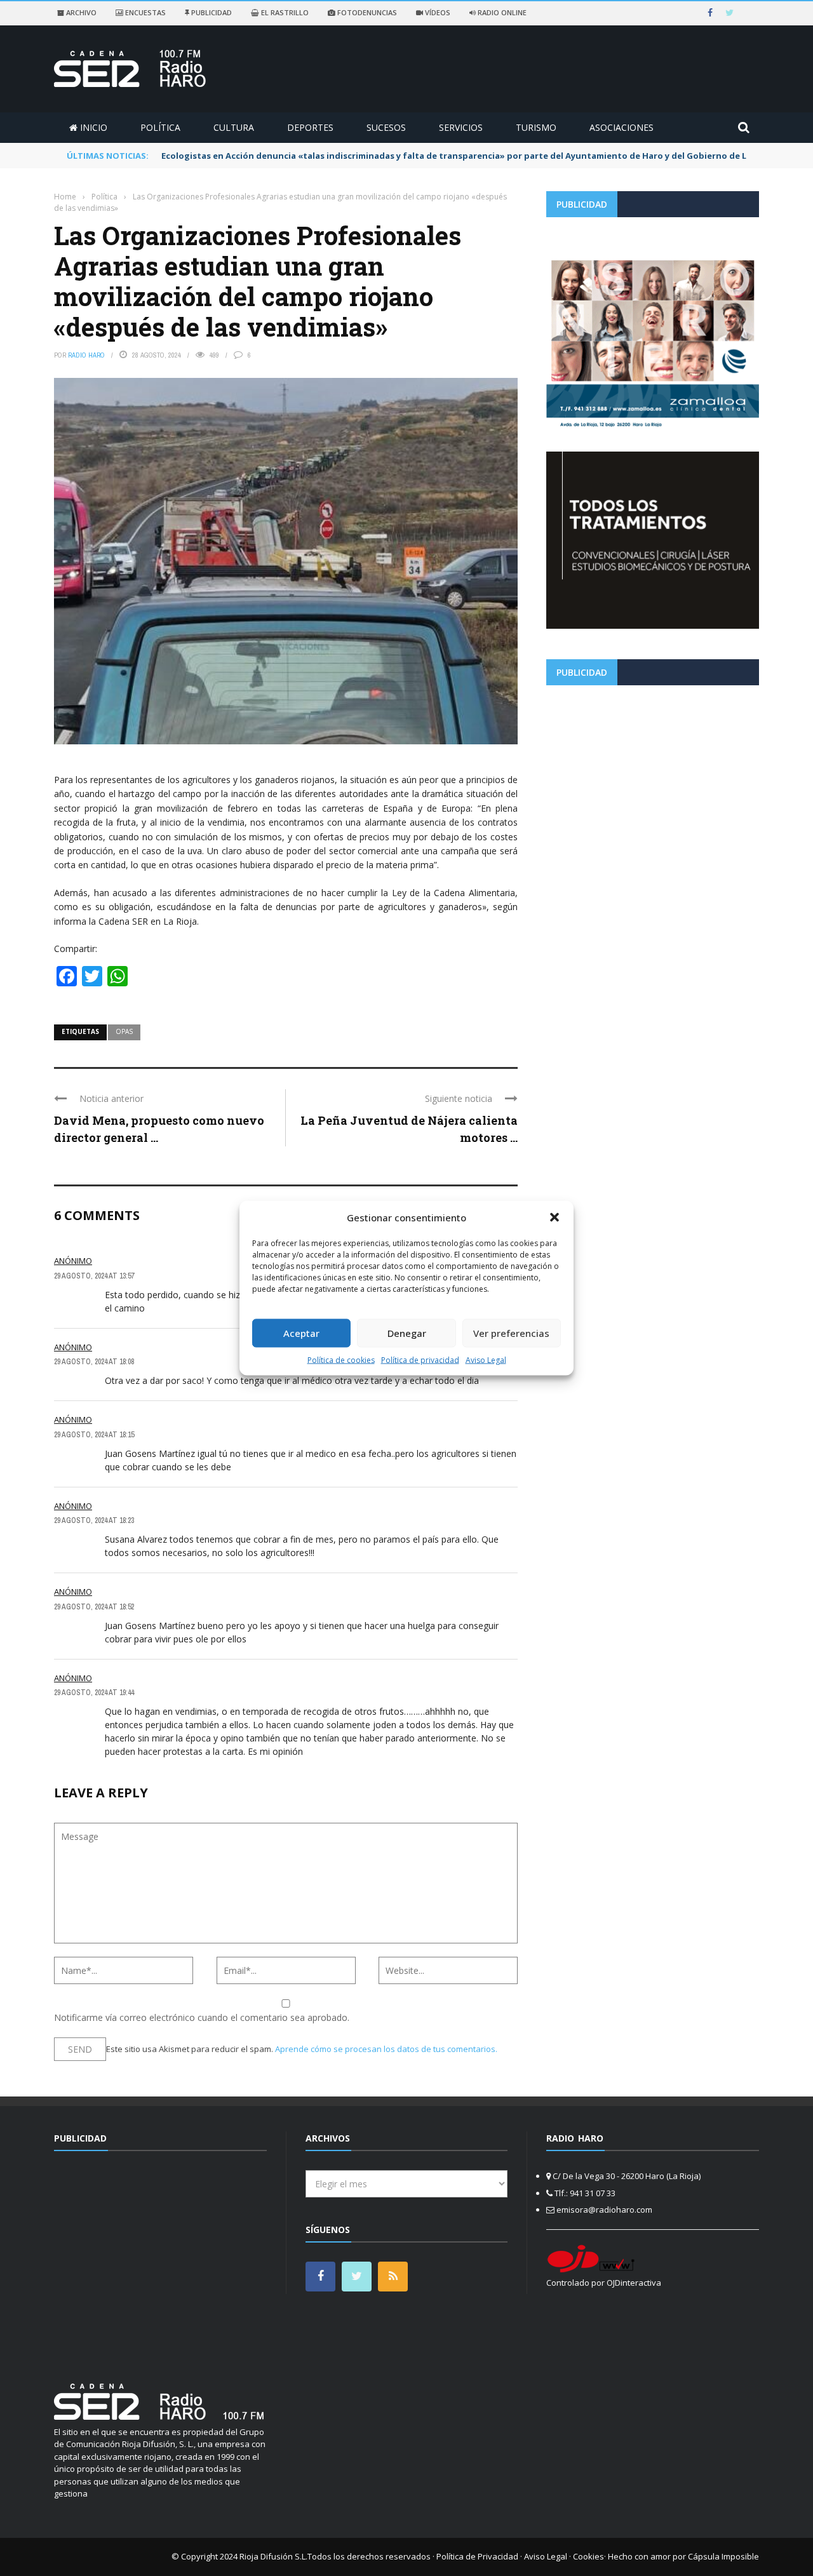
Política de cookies (341, 1359)
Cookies (588, 2556)
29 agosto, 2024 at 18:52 (94, 1607)
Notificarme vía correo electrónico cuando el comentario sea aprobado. (202, 2017)
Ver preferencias (511, 1333)
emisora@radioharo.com (604, 2210)
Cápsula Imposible (723, 2556)
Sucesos (386, 127)
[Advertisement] (653, 784)
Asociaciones (622, 127)
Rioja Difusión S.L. (273, 2556)
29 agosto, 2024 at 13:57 (94, 1276)
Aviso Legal (486, 1359)
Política (160, 127)
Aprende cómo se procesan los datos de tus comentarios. (386, 2049)
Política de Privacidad (477, 2556)
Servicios (461, 127)
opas (124, 1031)
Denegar (407, 1333)
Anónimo (73, 1261)
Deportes (310, 127)
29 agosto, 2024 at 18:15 (94, 1435)
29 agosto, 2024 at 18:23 (94, 1520)
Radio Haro (86, 355)
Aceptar (301, 1333)
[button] (554, 1218)
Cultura (234, 127)
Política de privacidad (420, 1359)
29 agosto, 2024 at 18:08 (94, 1362)
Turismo (536, 127)
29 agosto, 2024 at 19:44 (94, 1693)
